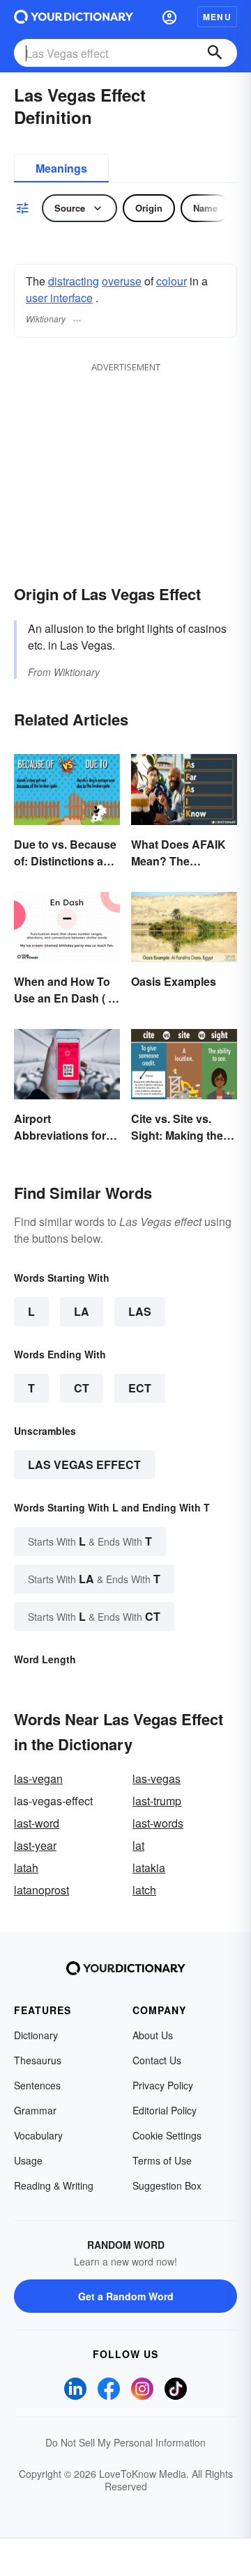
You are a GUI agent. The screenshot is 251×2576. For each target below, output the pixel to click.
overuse (122, 281)
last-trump (157, 1801)
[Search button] (215, 53)
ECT (140, 1388)
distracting (74, 281)
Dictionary (36, 2035)
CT (82, 1388)
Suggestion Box (167, 2185)
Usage (28, 2160)
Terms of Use (162, 2160)
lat (138, 1845)
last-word (37, 1823)
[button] (169, 17)
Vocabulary (38, 2135)
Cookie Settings (167, 2135)
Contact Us (157, 2060)
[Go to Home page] (74, 17)
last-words (158, 1823)
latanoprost (41, 1890)
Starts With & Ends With (90, 1541)
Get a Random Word (126, 2296)
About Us (153, 2035)
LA (82, 1311)
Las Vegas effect (84, 1464)
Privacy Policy (163, 2085)
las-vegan (38, 1778)
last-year (35, 1845)
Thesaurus (38, 2060)
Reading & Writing (54, 2185)
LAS (140, 1311)
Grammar (35, 2110)
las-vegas (157, 1778)
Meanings (61, 168)
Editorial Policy (165, 2110)
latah (26, 1868)
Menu (217, 17)
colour (172, 281)
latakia (149, 1868)
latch (144, 1890)
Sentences (37, 2085)
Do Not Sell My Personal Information (125, 2442)
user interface (59, 298)
